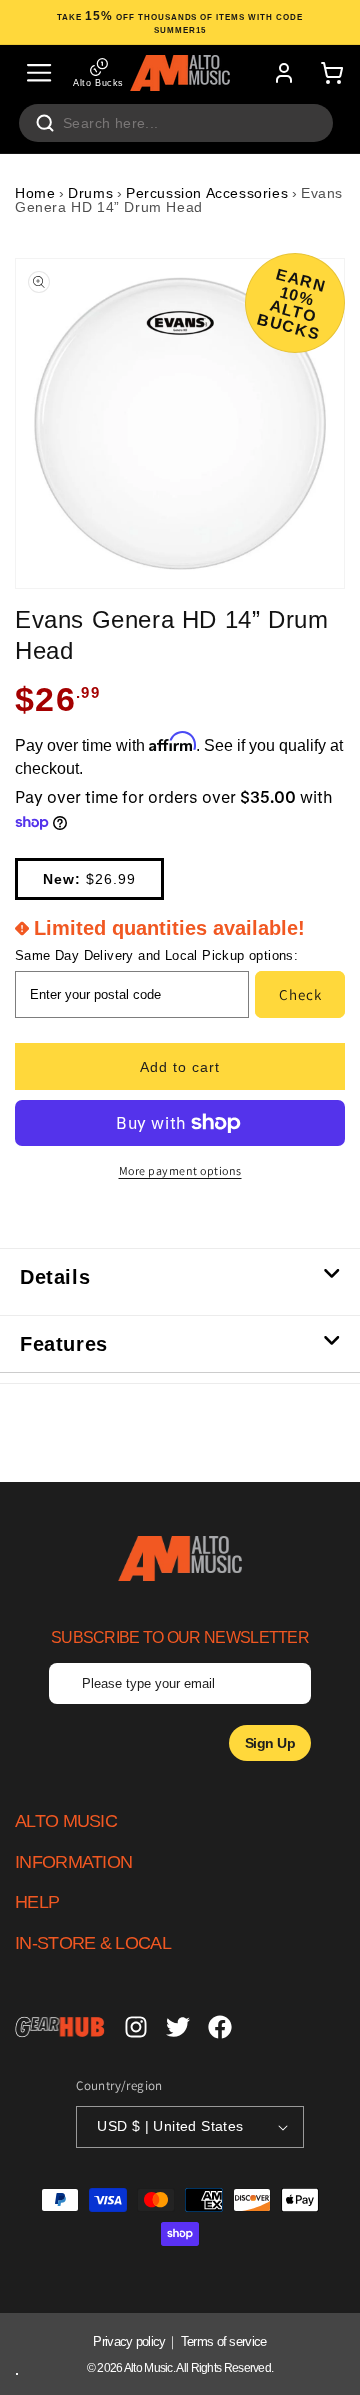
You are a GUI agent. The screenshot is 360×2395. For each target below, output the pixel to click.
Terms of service (224, 2341)
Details (55, 1277)
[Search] (45, 123)
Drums (90, 193)
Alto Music (148, 2368)
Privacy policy (129, 2341)
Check (300, 994)
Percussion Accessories (207, 193)
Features (64, 1344)
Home (35, 193)
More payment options (180, 1170)
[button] (39, 73)
